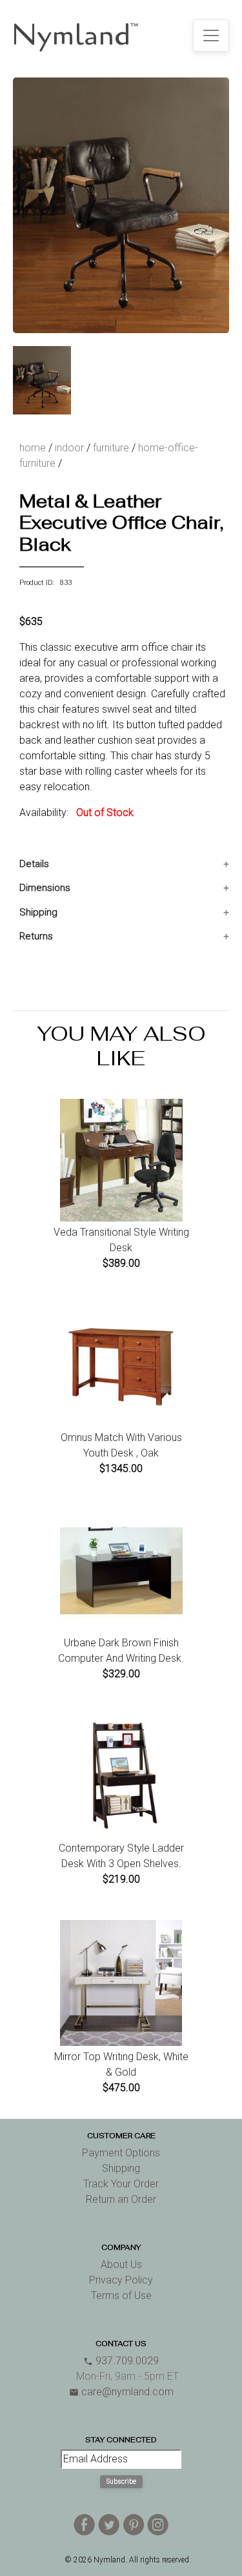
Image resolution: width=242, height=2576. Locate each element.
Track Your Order (121, 2184)
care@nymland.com (121, 2392)
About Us (121, 2264)
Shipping (38, 912)
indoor (69, 448)
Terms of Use (121, 2295)
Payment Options (121, 2153)
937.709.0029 (121, 2361)
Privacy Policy (121, 2280)
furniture (111, 448)
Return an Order (121, 2199)
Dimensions (45, 888)
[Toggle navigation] (211, 36)
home (33, 448)
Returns (36, 936)
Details (34, 864)
